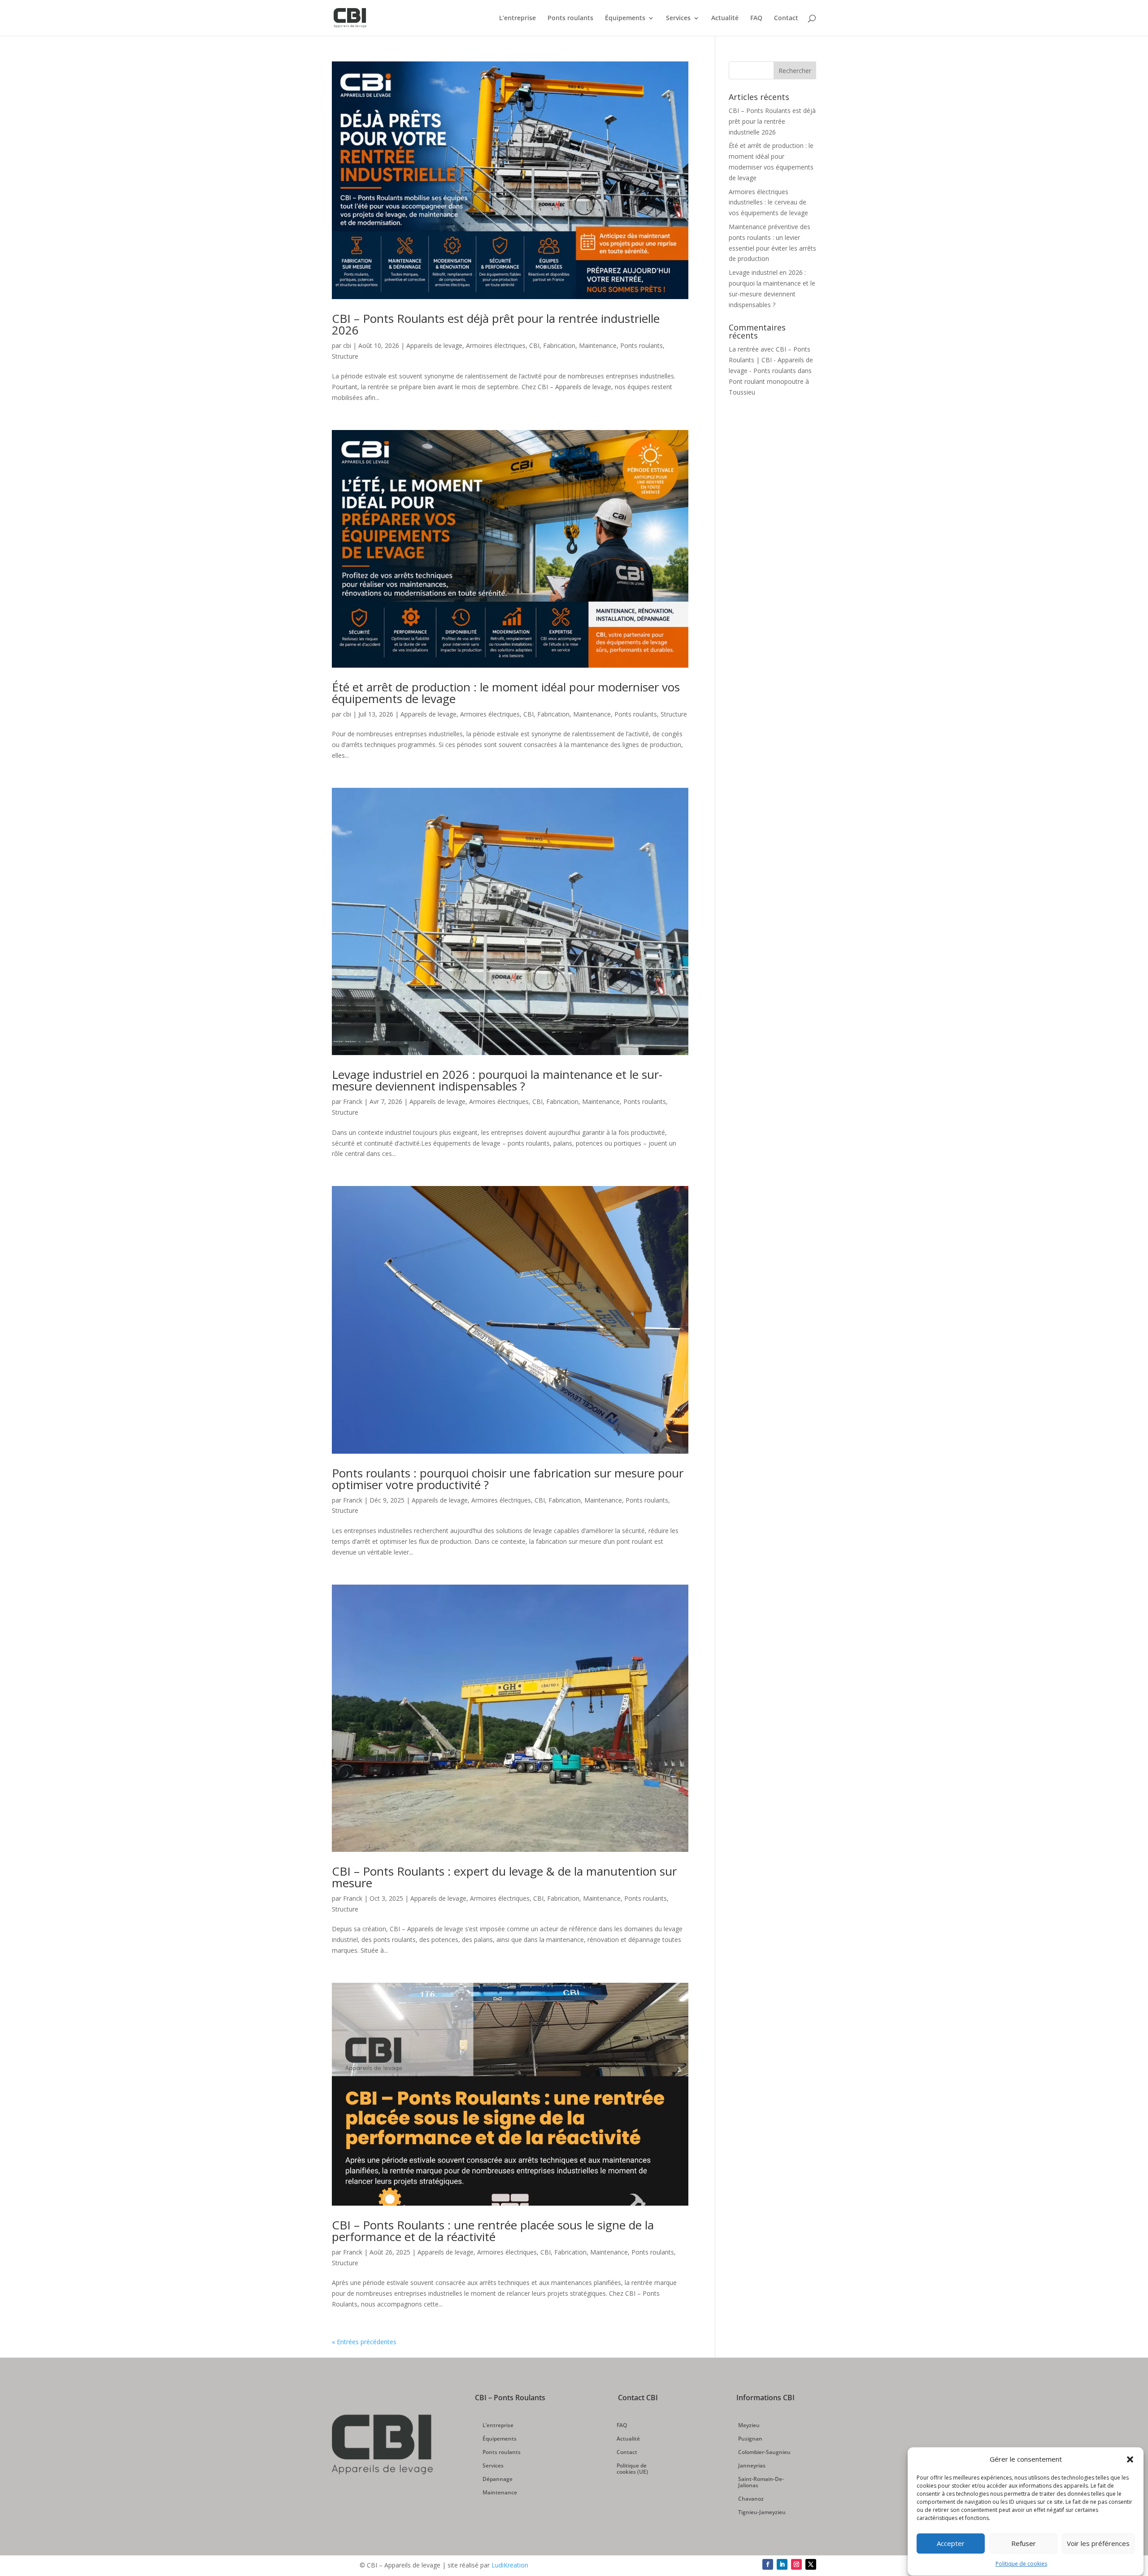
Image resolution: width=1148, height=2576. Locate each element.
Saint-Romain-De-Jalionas (761, 2483)
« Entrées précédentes (364, 2342)
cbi (347, 345)
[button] (1130, 2459)
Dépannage (498, 2479)
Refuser (1024, 2544)
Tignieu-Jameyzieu (762, 2513)
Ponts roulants (570, 18)
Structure (345, 356)
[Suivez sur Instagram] (796, 2564)
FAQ (756, 18)
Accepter (951, 2544)
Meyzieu (749, 2426)
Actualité (725, 18)
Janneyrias (752, 2466)
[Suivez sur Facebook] (768, 2564)
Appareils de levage (434, 345)
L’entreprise (517, 18)
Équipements (625, 18)
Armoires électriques (496, 345)
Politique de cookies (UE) (632, 2469)
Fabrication (559, 345)
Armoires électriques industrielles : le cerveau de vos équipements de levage (768, 202)
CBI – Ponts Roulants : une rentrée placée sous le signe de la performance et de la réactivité (493, 2231)
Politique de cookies (1021, 2564)
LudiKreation (510, 2565)
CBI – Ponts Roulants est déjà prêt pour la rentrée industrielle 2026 (496, 324)
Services (678, 18)
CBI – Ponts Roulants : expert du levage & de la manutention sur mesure (504, 1877)
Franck (353, 1101)
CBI (534, 345)
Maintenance (598, 345)
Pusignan (750, 2439)
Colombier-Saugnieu (764, 2452)
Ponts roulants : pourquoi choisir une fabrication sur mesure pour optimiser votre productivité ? (508, 1479)
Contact (786, 18)
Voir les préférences (1098, 2544)
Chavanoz (751, 2499)
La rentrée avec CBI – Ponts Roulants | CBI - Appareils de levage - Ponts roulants (771, 360)
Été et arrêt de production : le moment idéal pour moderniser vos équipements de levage (506, 693)
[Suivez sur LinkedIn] (782, 2564)
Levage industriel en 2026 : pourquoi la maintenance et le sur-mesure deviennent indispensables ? (497, 1080)
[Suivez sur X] (811, 2564)
